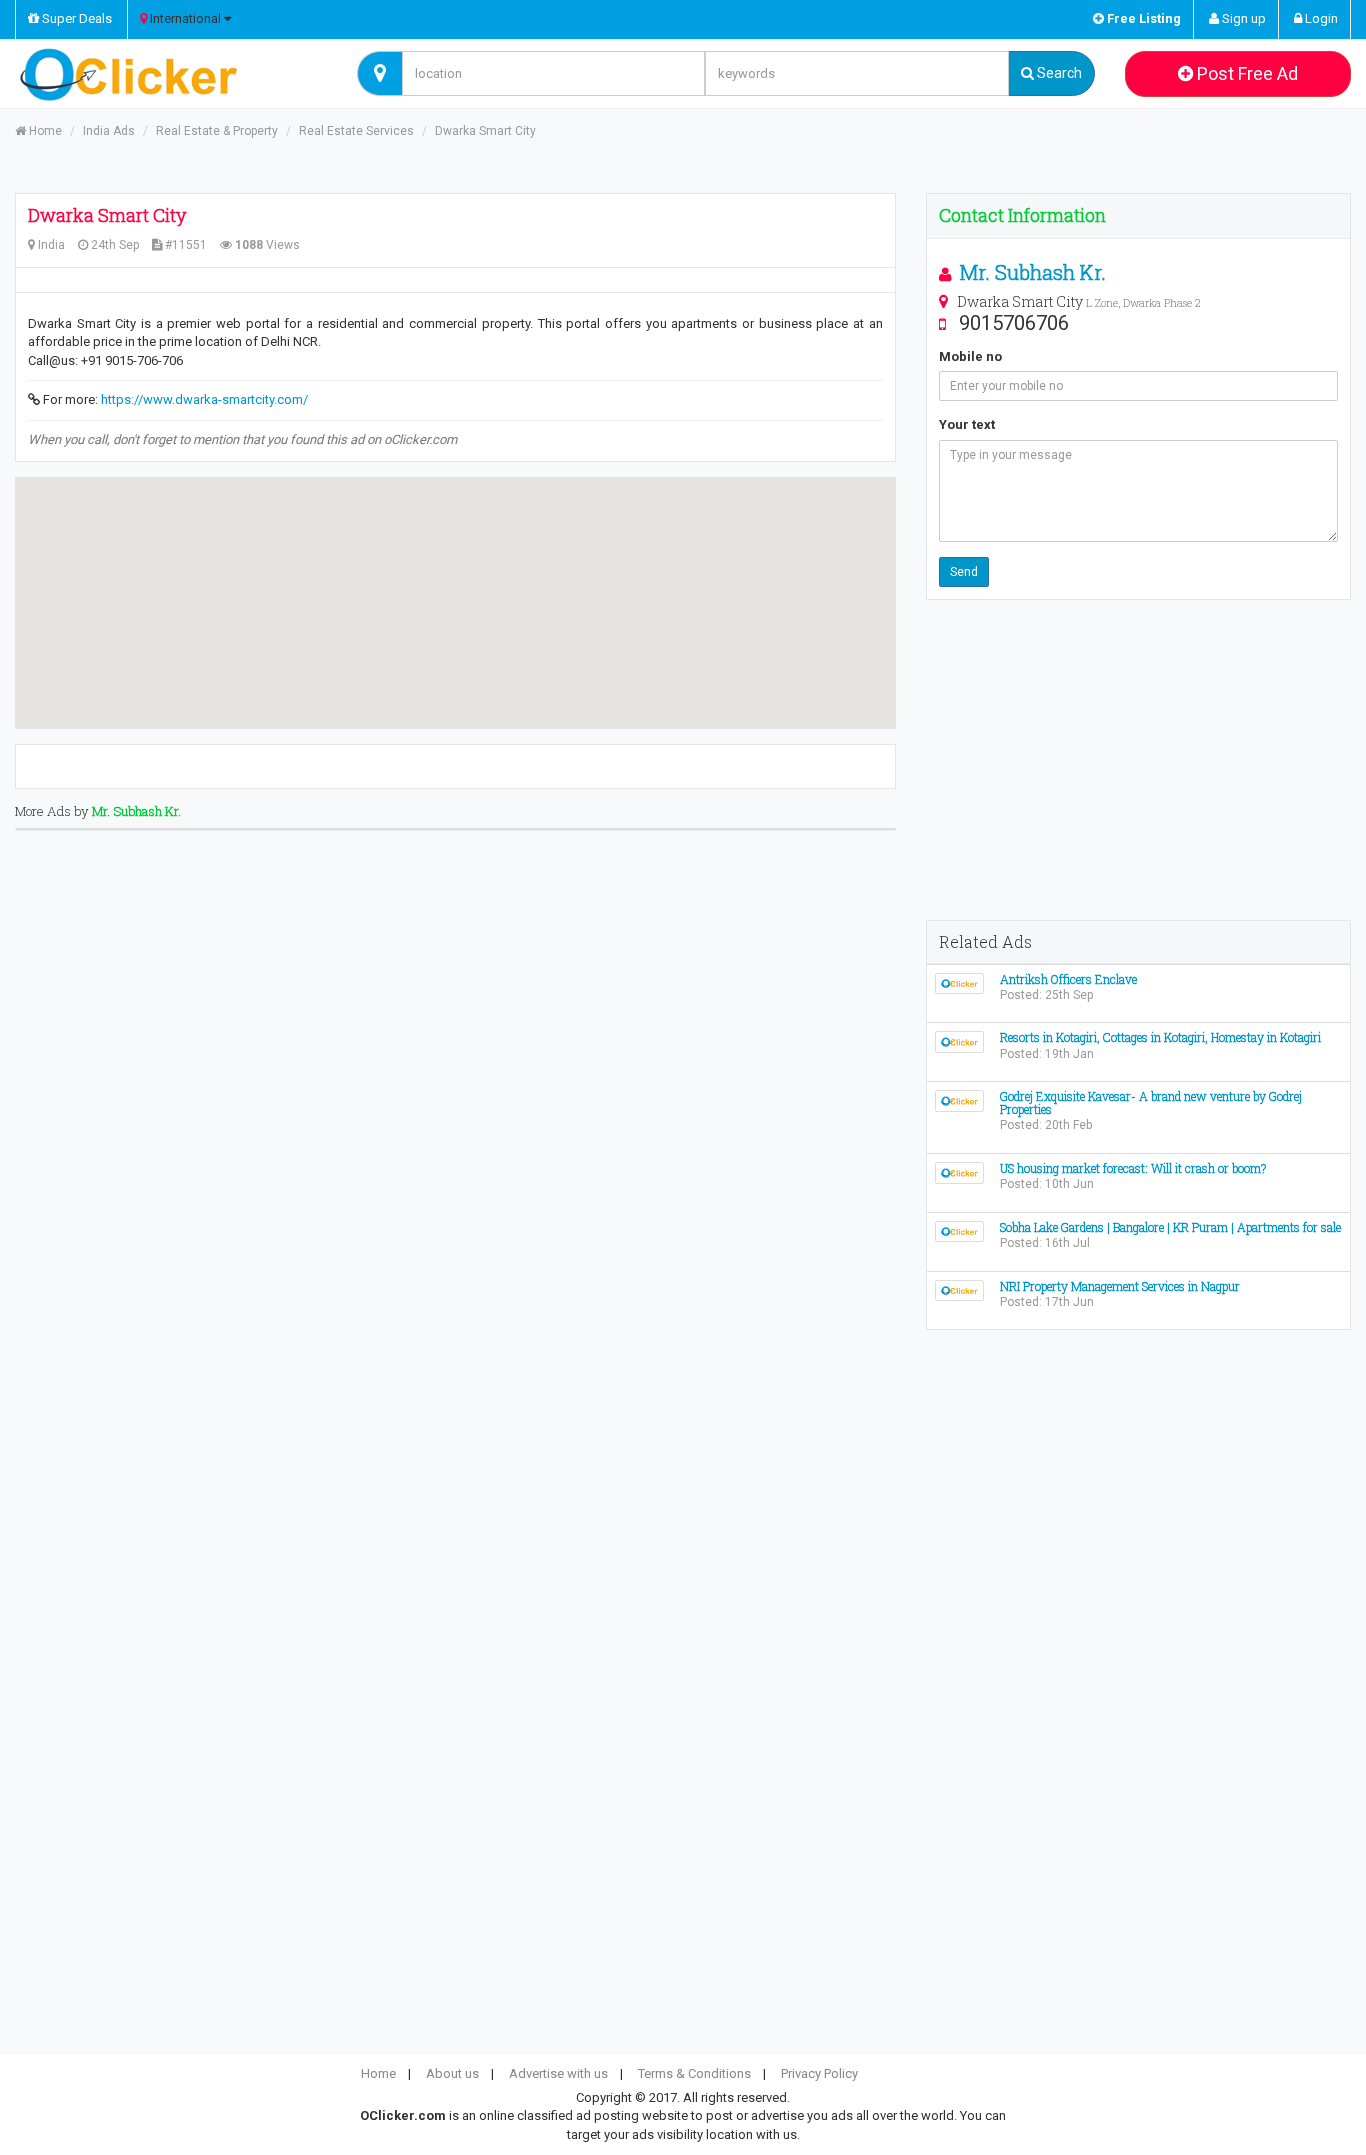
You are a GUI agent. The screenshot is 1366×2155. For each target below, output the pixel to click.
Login (1320, 18)
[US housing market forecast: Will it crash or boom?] (959, 1171)
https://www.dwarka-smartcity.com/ (204, 399)
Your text (967, 424)
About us (452, 2073)
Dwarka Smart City (485, 131)
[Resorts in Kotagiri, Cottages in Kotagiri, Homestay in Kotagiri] (959, 1041)
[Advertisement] (1138, 760)
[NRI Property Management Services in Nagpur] (959, 1289)
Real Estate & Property (217, 131)
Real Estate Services (356, 131)
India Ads (109, 131)
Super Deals (75, 18)
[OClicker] (171, 74)
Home (44, 131)
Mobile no (970, 356)
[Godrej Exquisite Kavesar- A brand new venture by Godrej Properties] (959, 1099)
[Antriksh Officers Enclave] (959, 982)
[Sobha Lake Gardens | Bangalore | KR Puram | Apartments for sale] (959, 1230)
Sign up (1242, 18)
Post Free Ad (1245, 73)
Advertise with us (558, 2073)
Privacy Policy (819, 2073)
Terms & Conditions (694, 2073)
